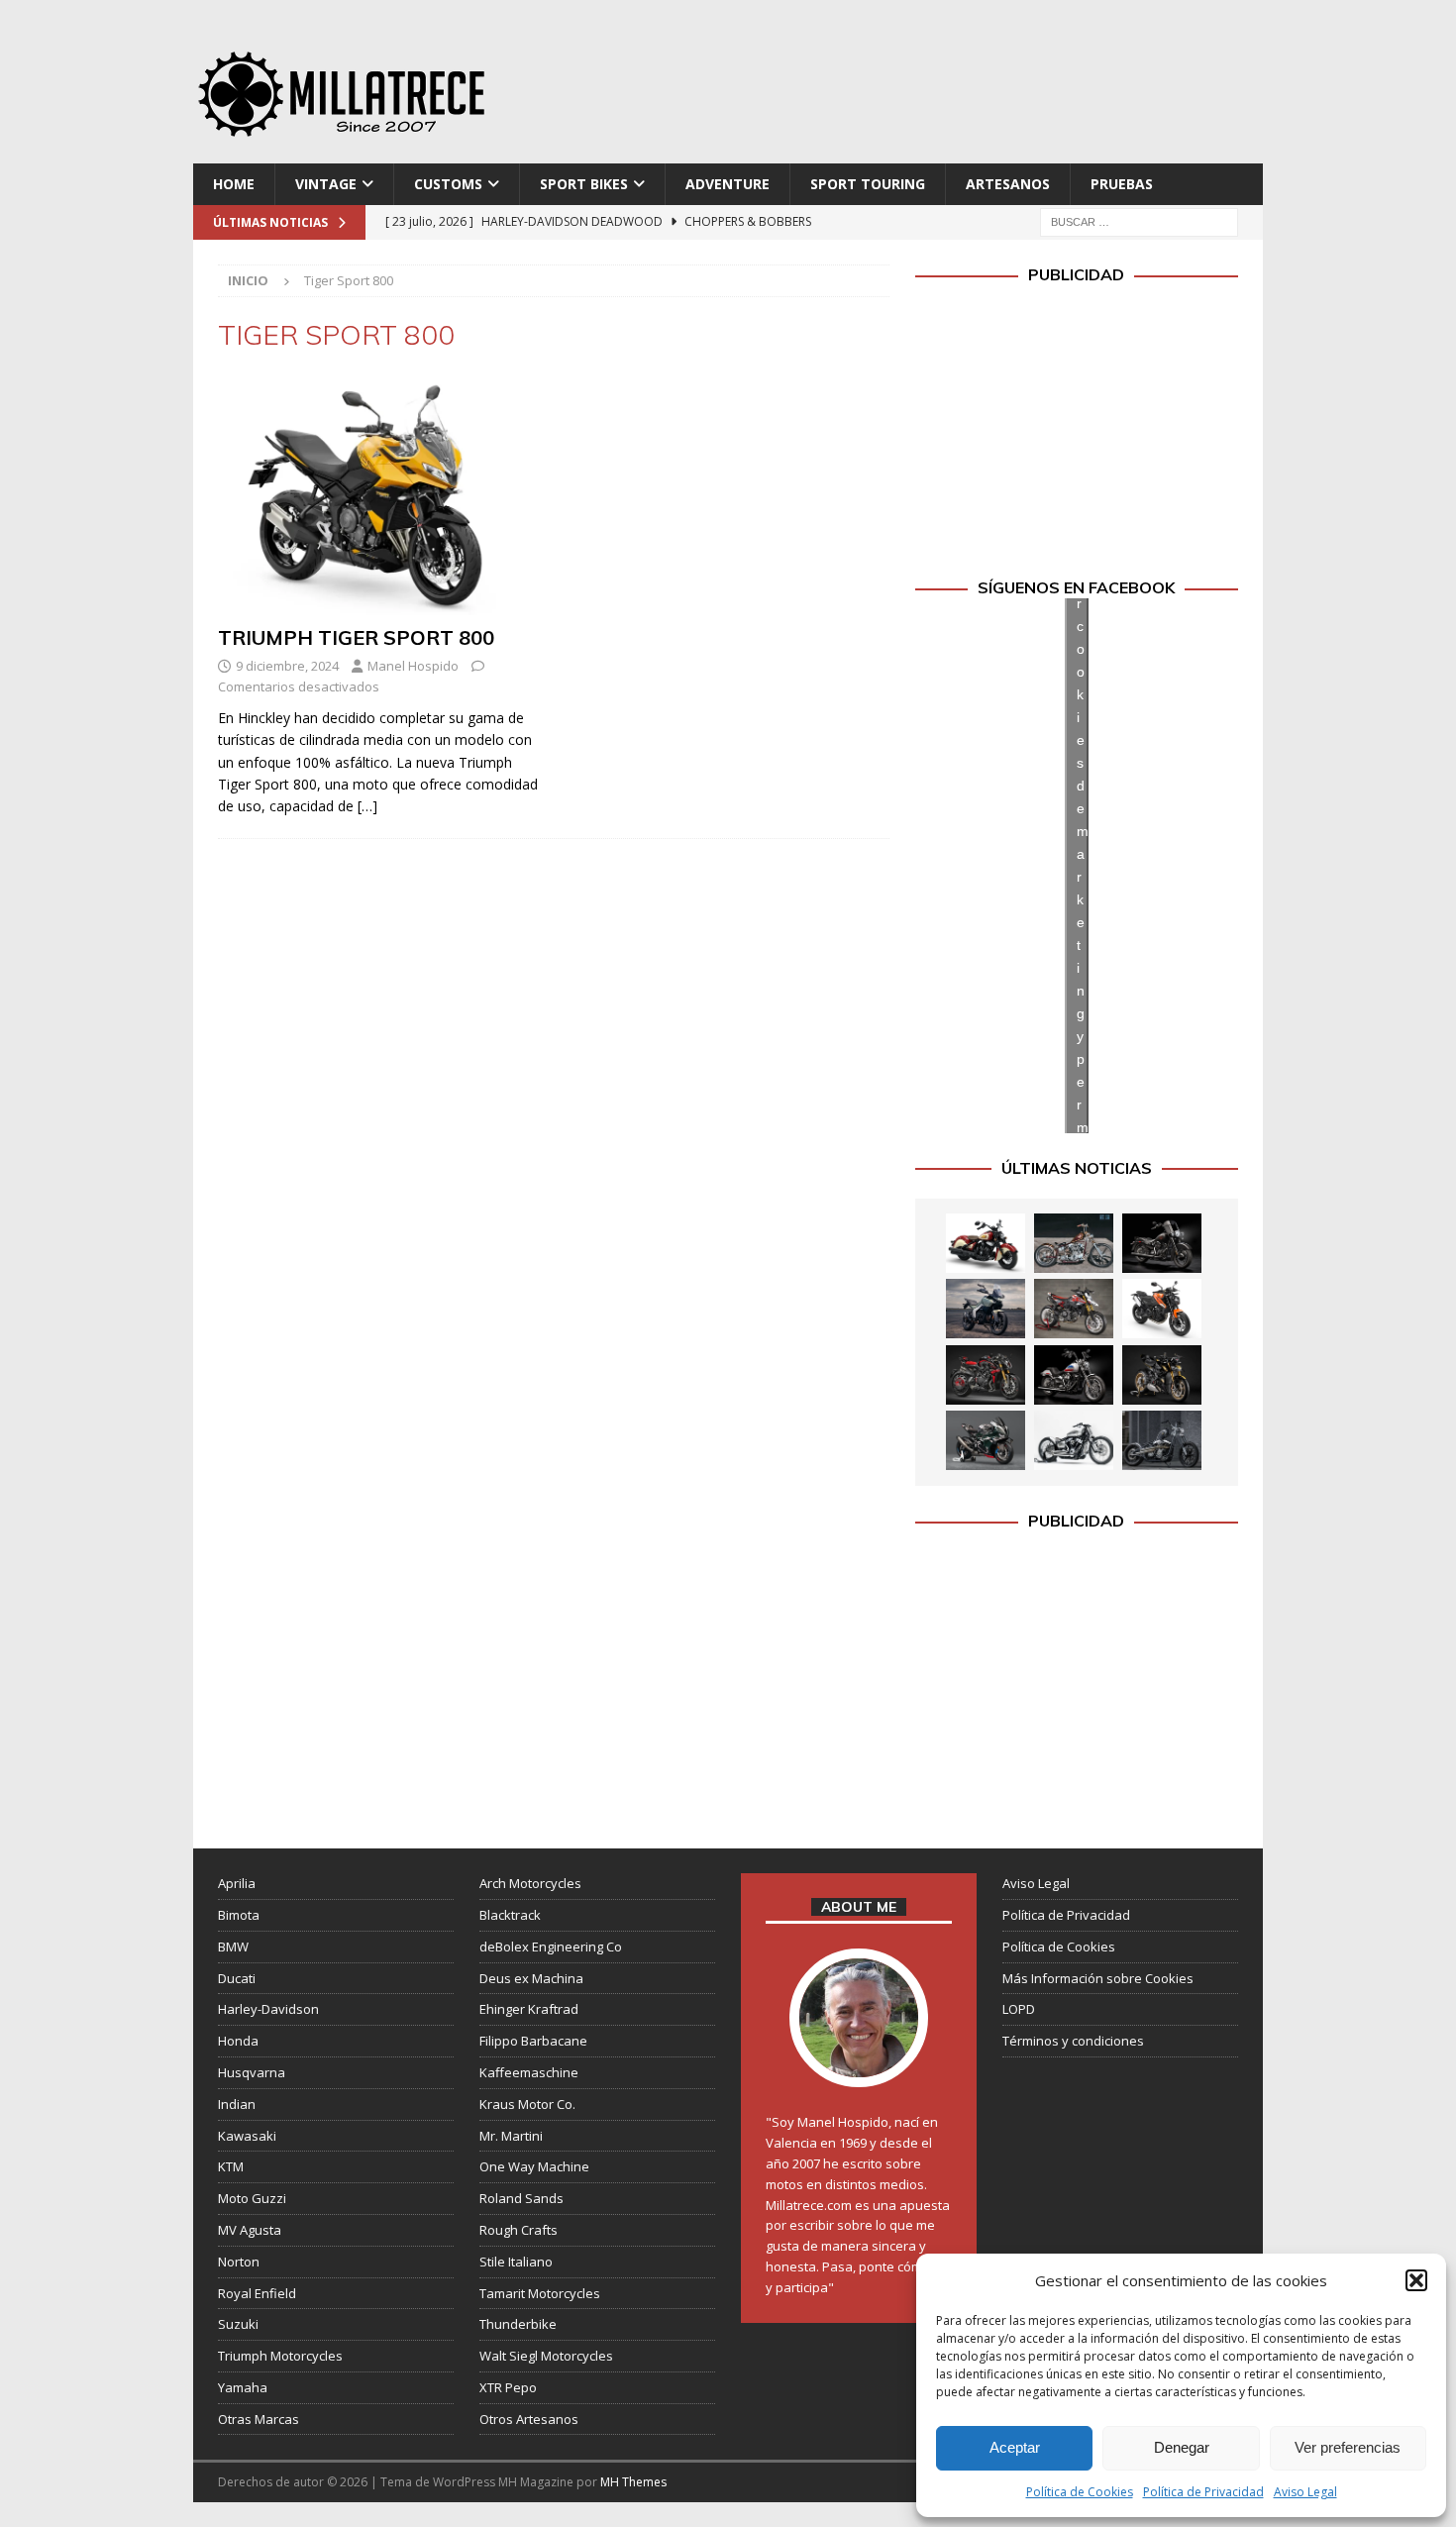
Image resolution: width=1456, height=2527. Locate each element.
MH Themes (633, 2482)
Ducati (237, 1978)
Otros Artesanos (529, 2419)
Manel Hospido (413, 666)
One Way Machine (534, 2166)
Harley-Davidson (268, 2009)
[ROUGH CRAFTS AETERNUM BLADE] (1162, 1440)
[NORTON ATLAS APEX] (986, 1309)
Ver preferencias (1348, 2447)
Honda (238, 2041)
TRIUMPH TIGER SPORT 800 (356, 637)
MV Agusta (250, 2230)
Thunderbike (518, 2324)
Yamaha (243, 2387)
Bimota (239, 1915)
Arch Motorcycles (530, 1883)
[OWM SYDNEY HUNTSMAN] (1074, 1440)
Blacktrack (510, 1915)
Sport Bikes (584, 184)
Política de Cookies (1080, 2492)
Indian (237, 2104)
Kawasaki (247, 2136)
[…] (367, 806)
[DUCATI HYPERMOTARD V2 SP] (1074, 1309)
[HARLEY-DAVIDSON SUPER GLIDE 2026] (1074, 1375)
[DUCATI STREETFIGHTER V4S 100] (1162, 1375)
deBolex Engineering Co (551, 1947)
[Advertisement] (919, 89)
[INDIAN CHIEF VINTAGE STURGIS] (986, 1243)
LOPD (1019, 2009)
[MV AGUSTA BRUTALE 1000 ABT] (986, 1375)
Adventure (728, 184)
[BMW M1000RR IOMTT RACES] (986, 1440)
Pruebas (1122, 184)
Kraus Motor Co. (527, 2104)
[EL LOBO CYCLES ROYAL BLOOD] (1074, 1243)
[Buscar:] (1139, 221)
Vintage (326, 184)
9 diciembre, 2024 (287, 666)
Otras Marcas (259, 2419)
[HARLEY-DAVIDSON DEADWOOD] (1162, 1243)
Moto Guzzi (252, 2198)
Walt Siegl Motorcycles (546, 2356)
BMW (233, 1947)
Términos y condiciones (1073, 2041)
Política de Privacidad (1203, 2492)
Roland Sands (521, 2198)
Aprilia (237, 1883)
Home (234, 184)
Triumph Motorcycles (280, 2356)
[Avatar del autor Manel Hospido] (859, 2067)
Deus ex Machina (531, 1978)
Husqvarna (252, 2072)
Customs (448, 184)
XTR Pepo (508, 2387)
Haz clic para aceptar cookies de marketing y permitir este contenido (1083, 865)
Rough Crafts (519, 2230)
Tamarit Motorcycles (540, 2293)
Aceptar (1015, 2447)
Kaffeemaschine (529, 2072)
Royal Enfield (257, 2293)
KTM (231, 2166)
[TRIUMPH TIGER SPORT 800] (380, 495)
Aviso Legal (1305, 2492)
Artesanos (1008, 184)
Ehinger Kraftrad (529, 2009)
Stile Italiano (516, 2262)
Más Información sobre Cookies (1098, 1978)
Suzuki (238, 2324)
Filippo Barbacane (533, 2041)
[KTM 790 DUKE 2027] (1162, 1309)
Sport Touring (868, 184)
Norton (239, 2262)
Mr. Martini (511, 2136)
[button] (1416, 2280)
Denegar (1182, 2447)
